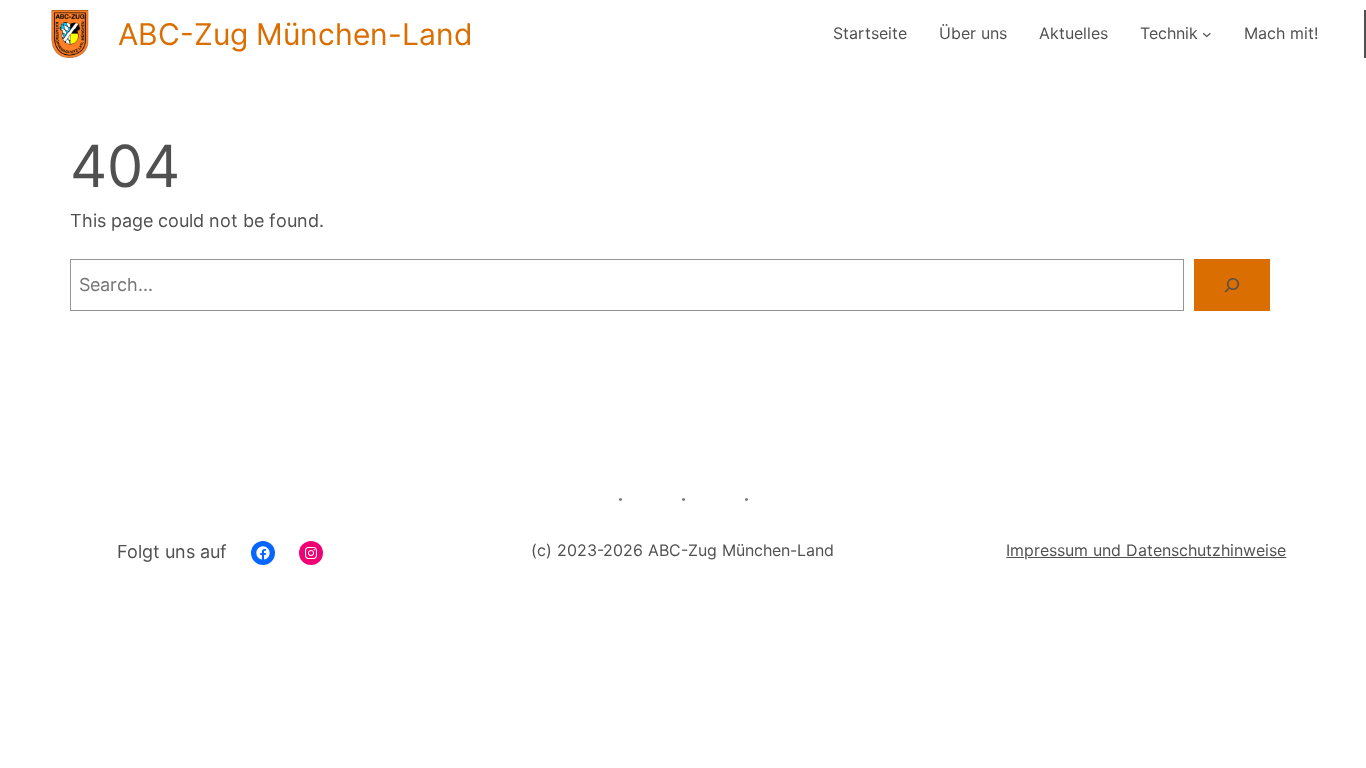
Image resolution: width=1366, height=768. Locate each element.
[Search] (1232, 285)
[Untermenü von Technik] (1207, 34)
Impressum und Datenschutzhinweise (1146, 550)
